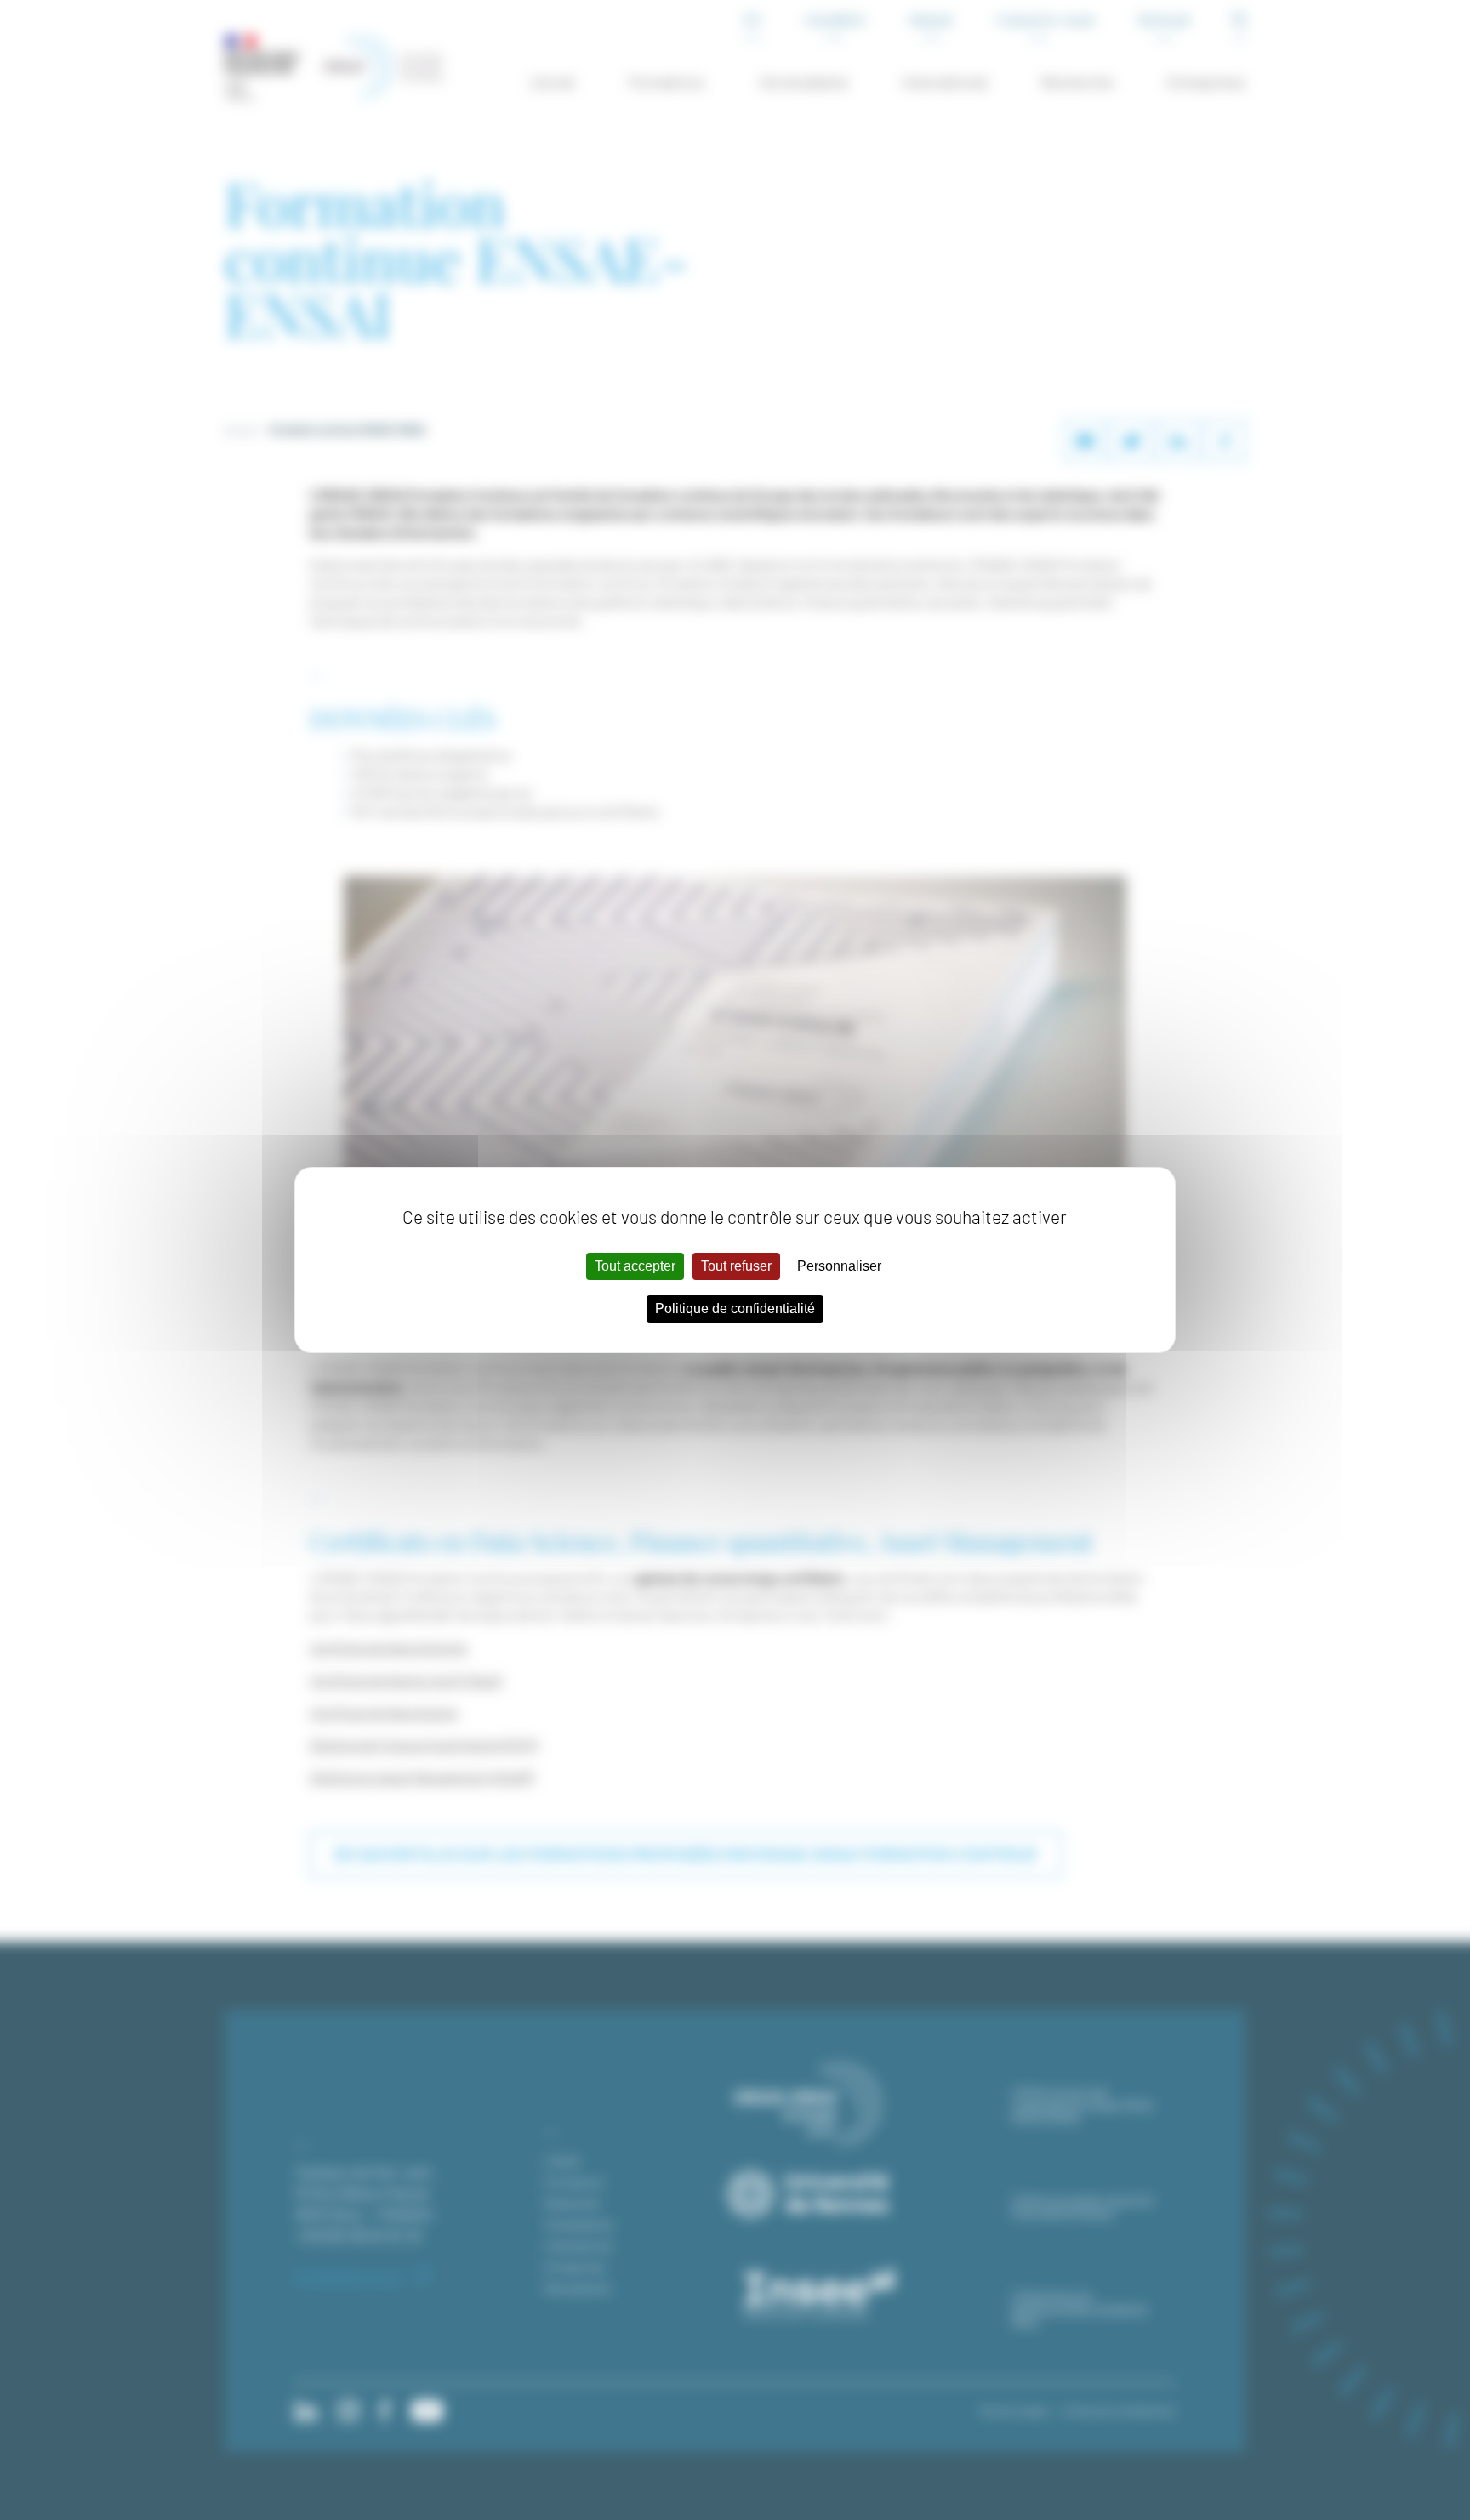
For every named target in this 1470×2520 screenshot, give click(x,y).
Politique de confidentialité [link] (735, 1308)
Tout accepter (635, 1266)
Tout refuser (736, 1266)
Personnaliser (839, 1266)
